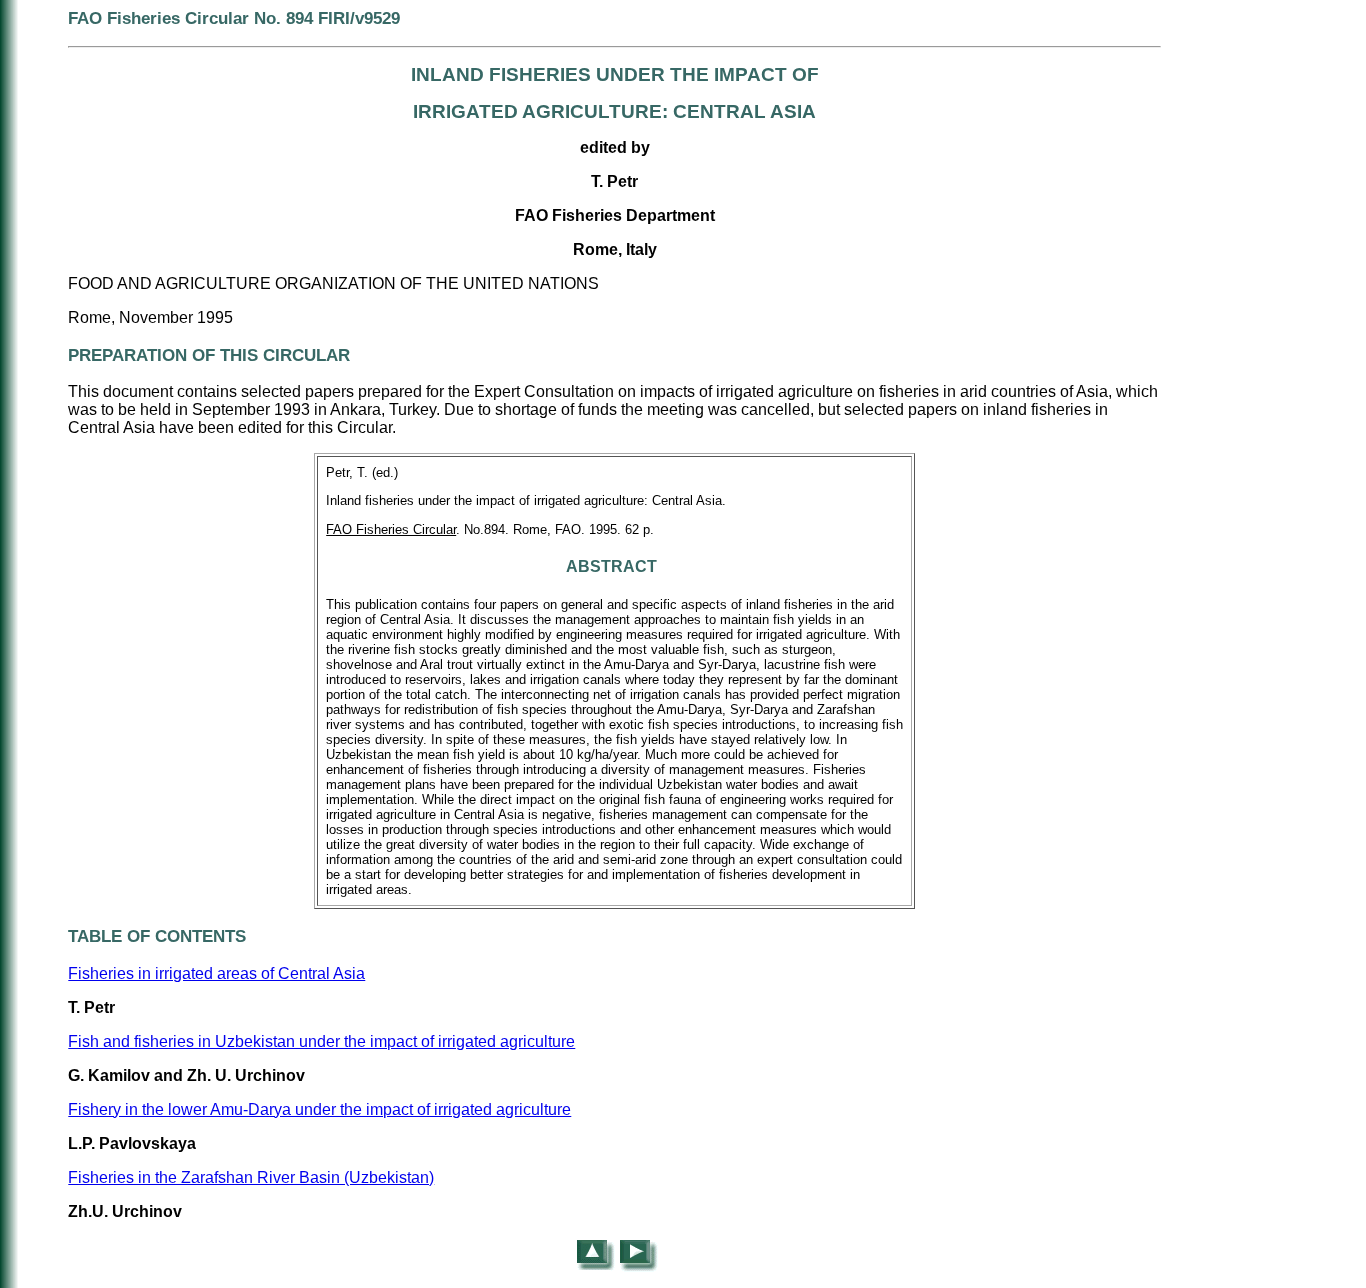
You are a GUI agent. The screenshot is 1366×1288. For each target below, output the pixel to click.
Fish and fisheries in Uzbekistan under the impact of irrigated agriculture (321, 1041)
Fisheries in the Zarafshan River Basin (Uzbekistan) (251, 1177)
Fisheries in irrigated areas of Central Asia (216, 973)
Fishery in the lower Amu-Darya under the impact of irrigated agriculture (319, 1109)
